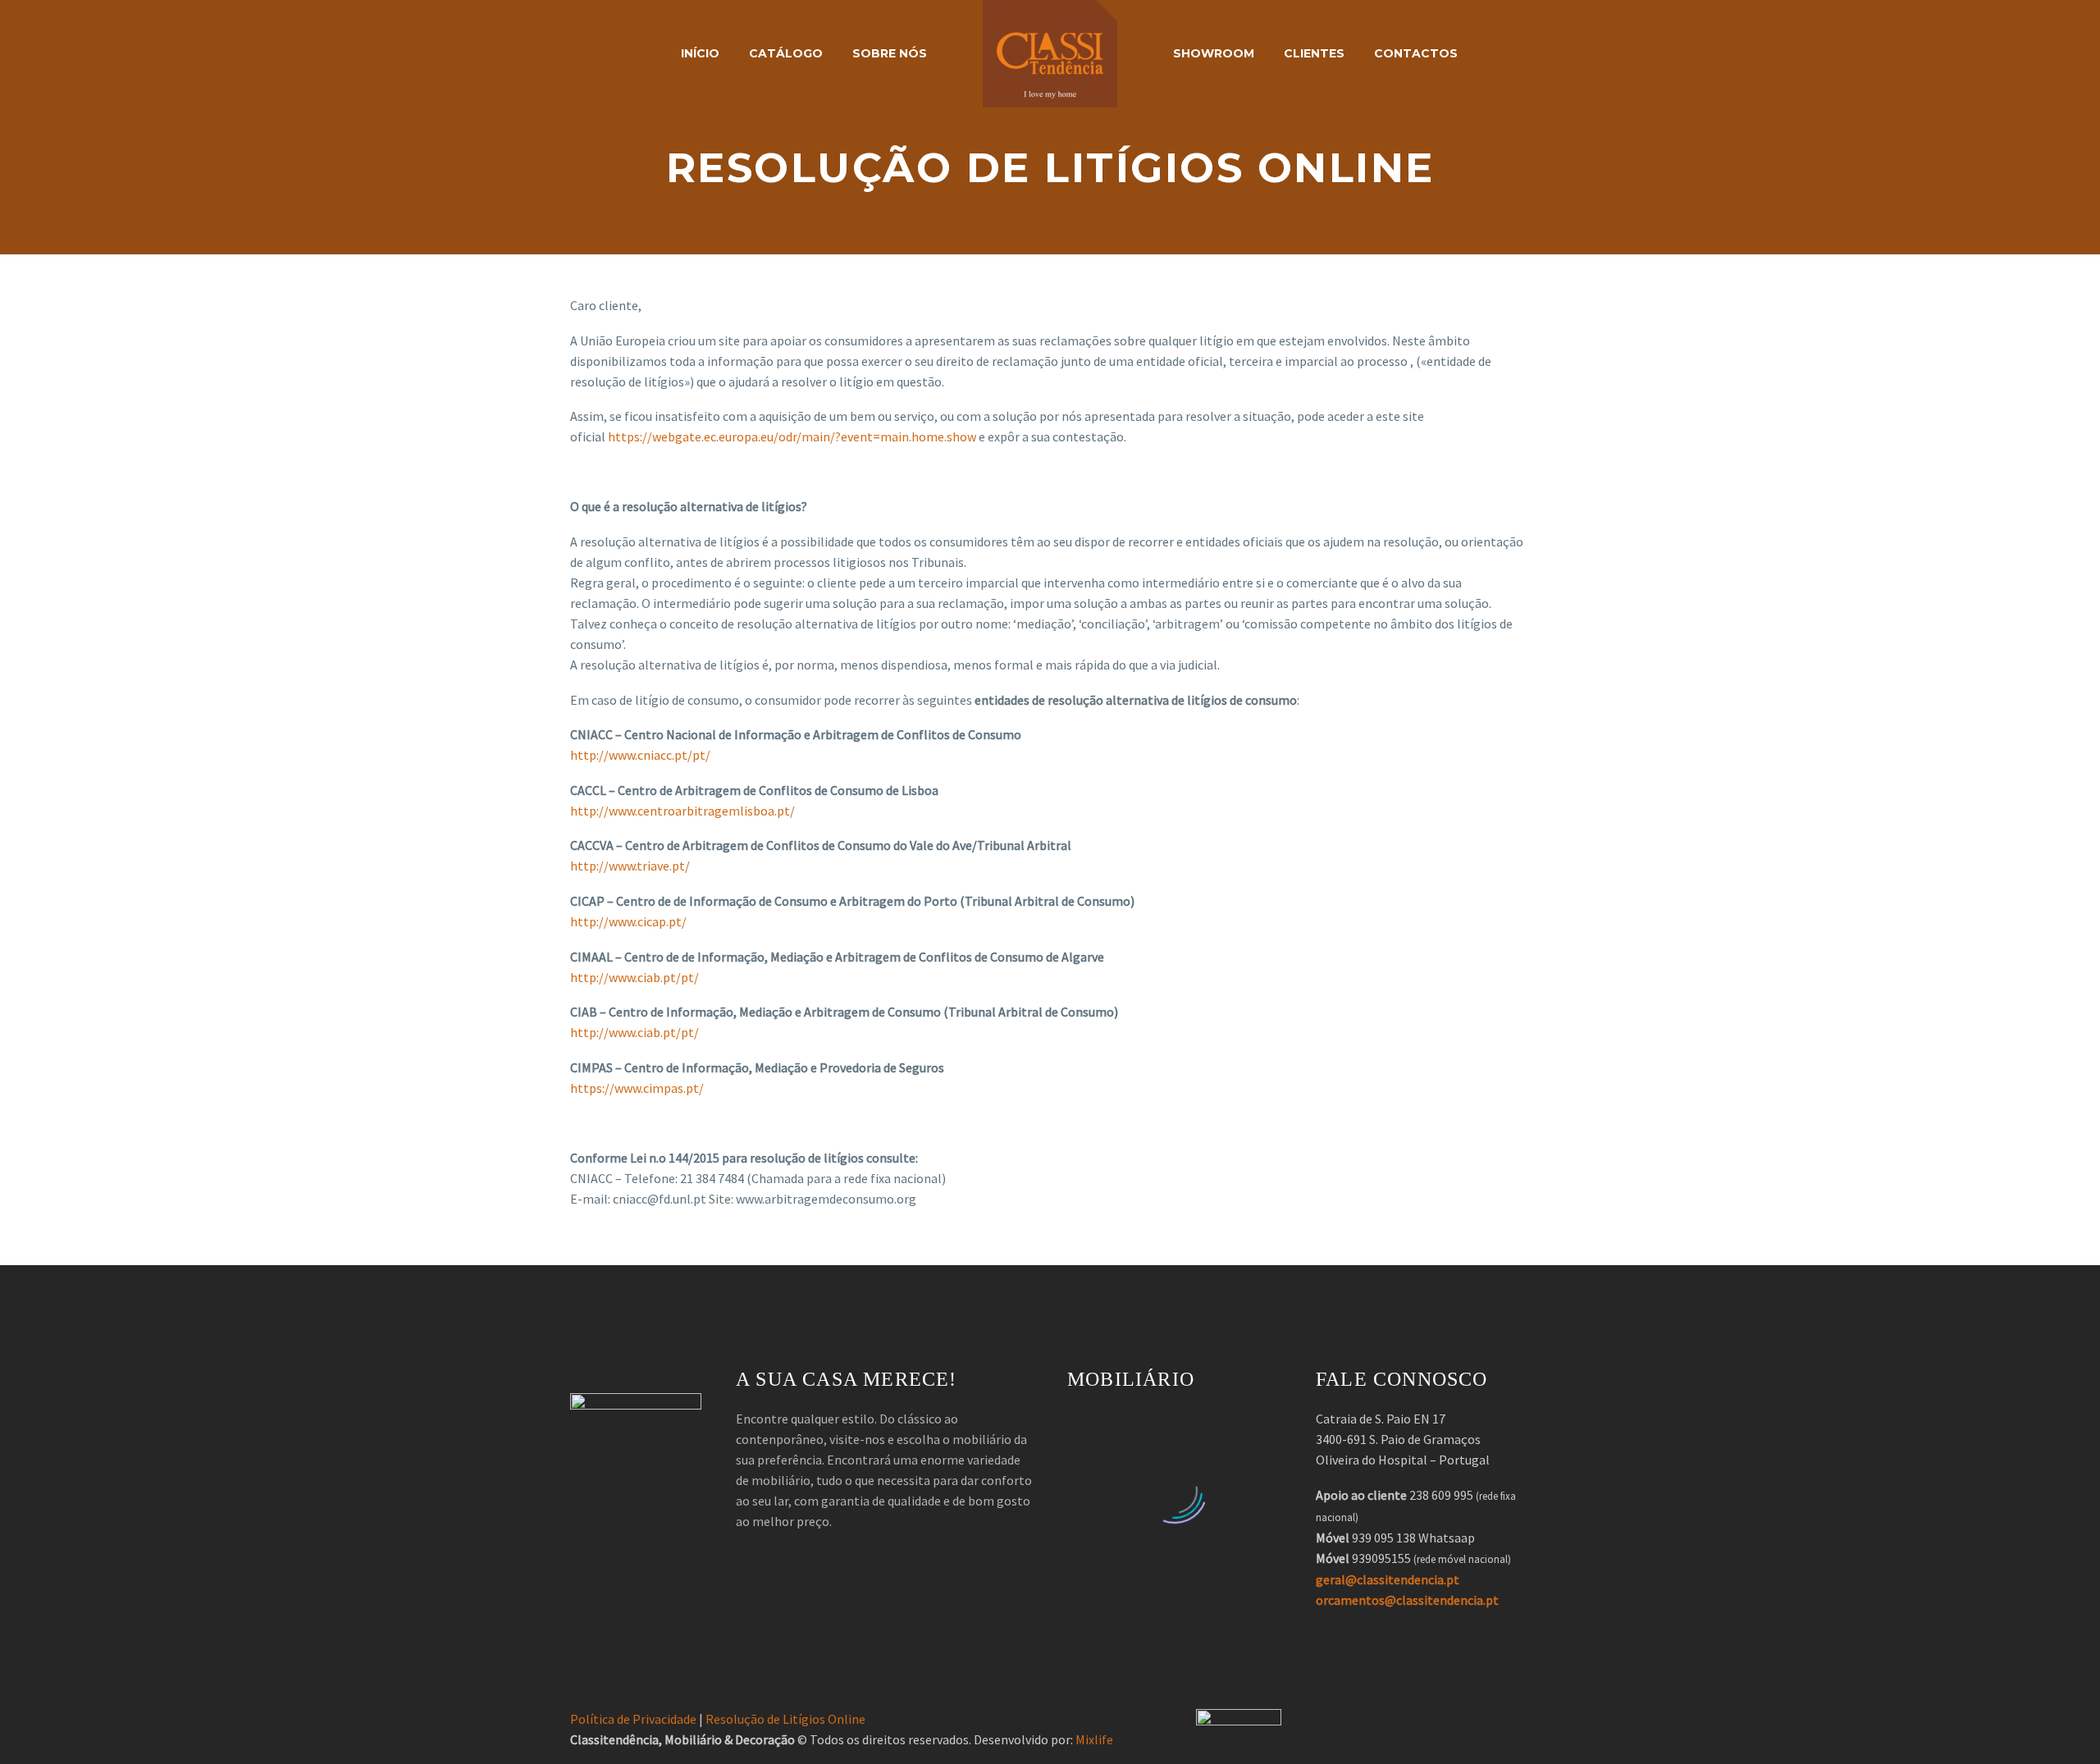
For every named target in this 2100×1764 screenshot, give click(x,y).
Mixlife (1094, 1739)
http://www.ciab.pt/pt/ (635, 977)
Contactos (1416, 53)
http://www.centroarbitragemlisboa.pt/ (682, 811)
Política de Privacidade (633, 1719)
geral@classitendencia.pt (1388, 1579)
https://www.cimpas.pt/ (637, 1088)
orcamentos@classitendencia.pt (1407, 1600)
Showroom (1214, 53)
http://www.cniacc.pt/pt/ (640, 755)
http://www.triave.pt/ (630, 866)
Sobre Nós (890, 53)
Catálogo (786, 53)
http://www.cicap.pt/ (628, 921)
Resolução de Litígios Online (785, 1719)
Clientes (1314, 53)
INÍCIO (700, 53)
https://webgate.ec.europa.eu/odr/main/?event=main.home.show (792, 436)
